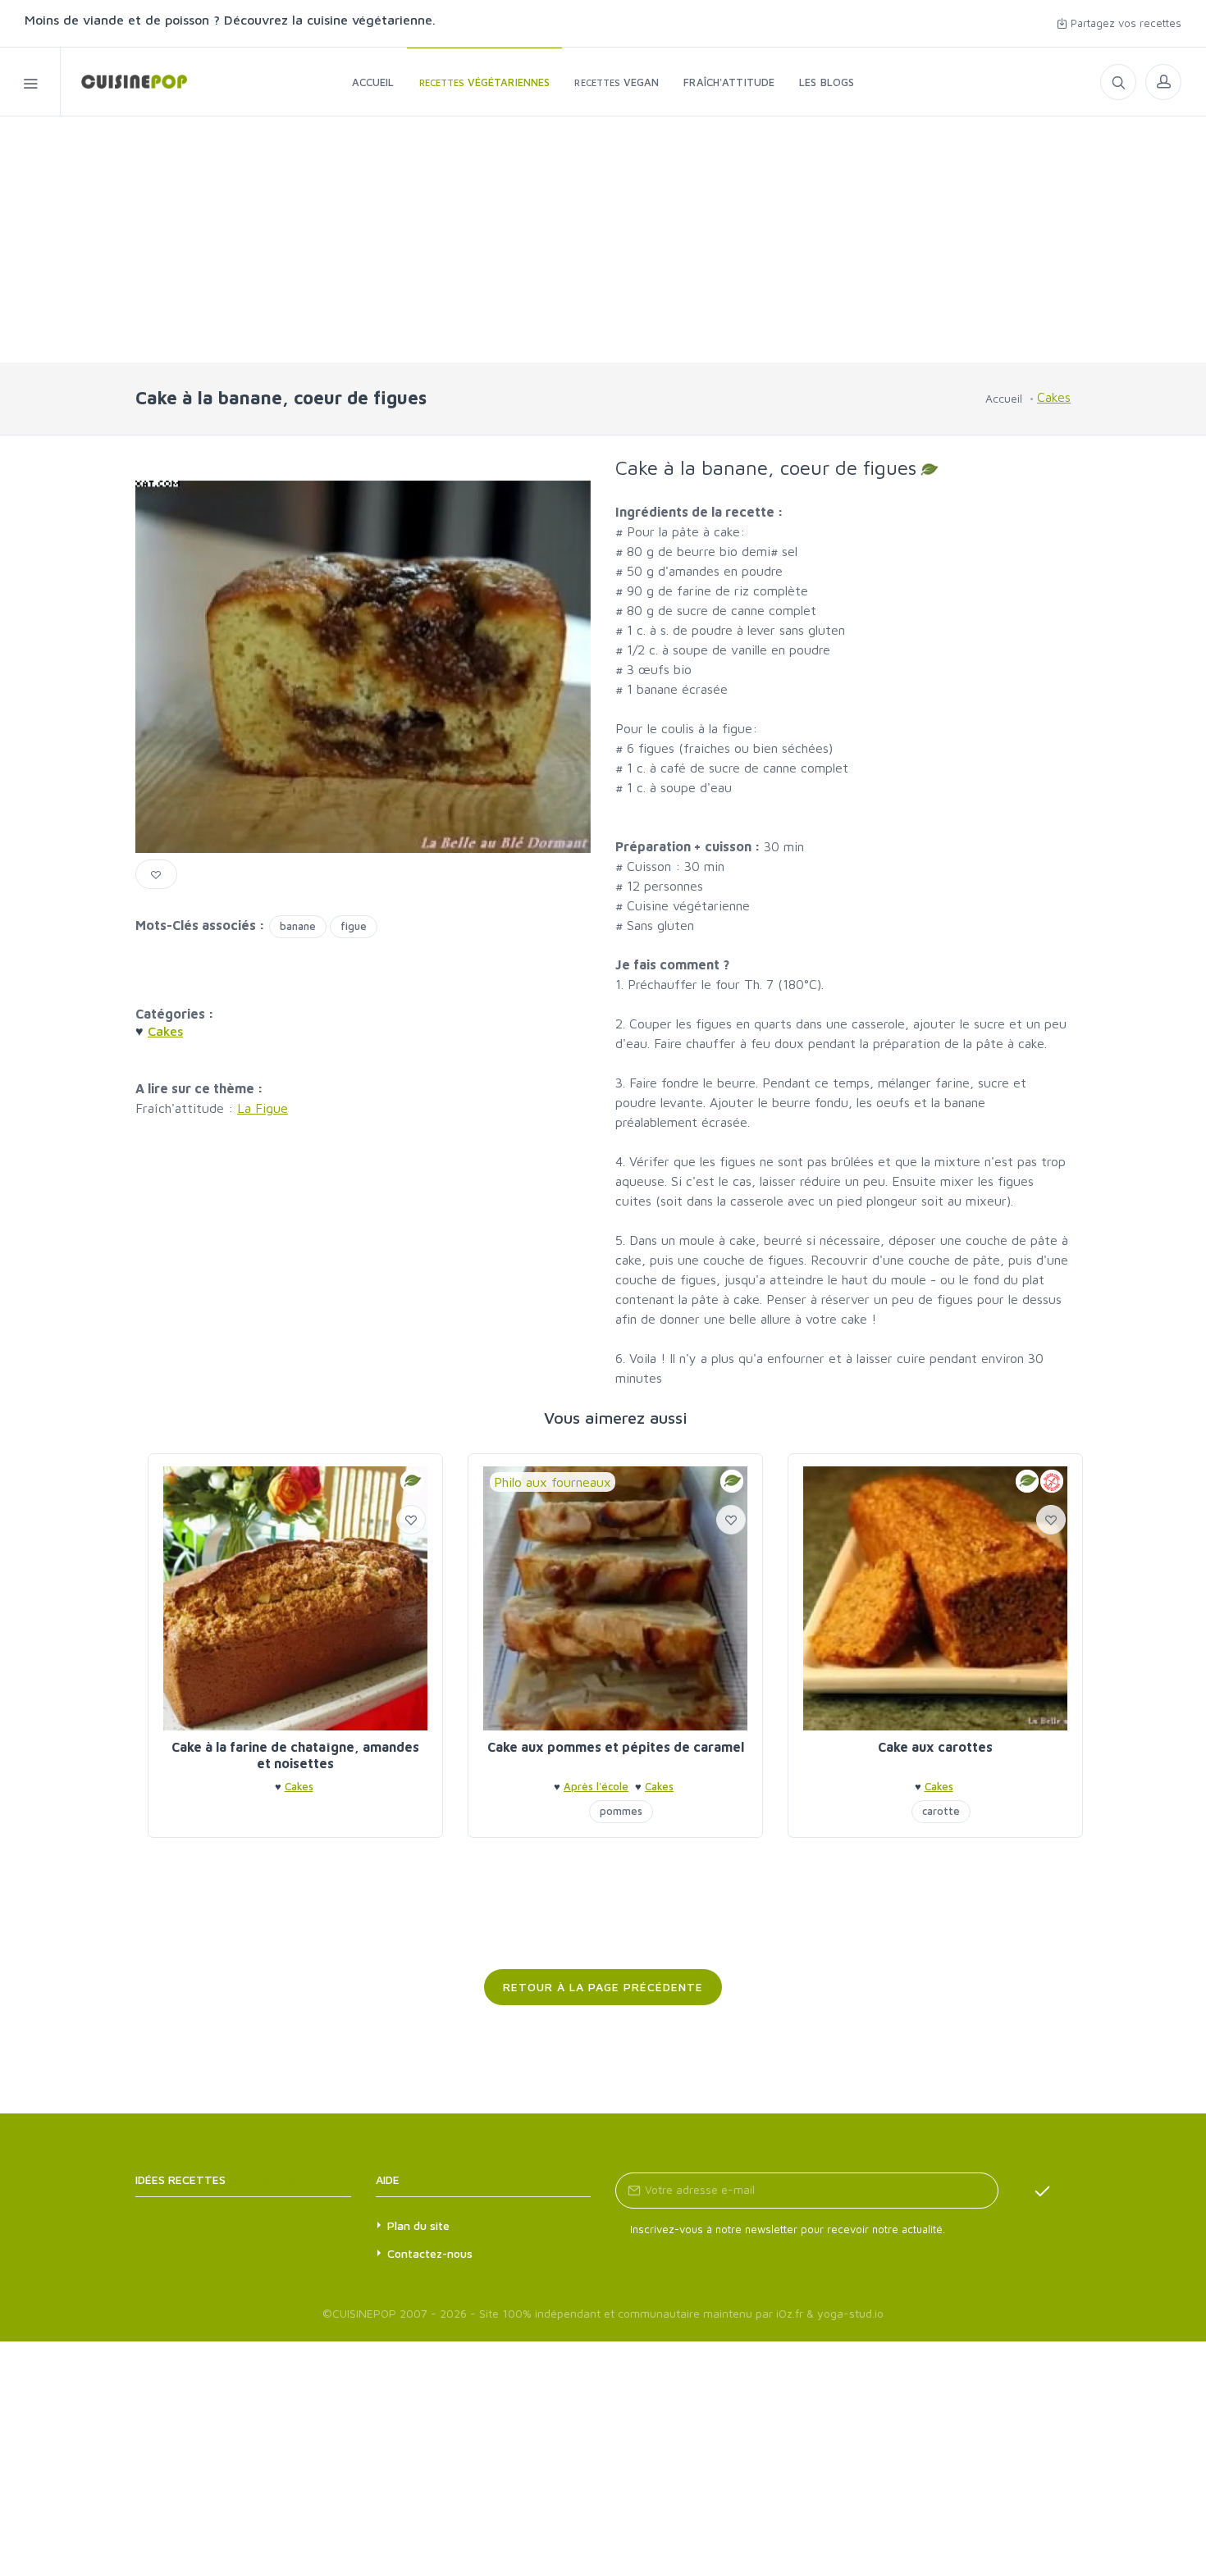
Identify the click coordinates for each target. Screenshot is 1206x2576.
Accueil (1004, 398)
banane (298, 926)
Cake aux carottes (935, 1747)
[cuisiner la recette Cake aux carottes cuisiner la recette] (935, 1598)
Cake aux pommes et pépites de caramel (616, 1747)
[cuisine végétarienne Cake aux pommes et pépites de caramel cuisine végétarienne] (615, 1598)
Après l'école (596, 1786)
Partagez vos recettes (1124, 23)
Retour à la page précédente (603, 1987)
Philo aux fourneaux (553, 1482)
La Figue (263, 1108)
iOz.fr (790, 2313)
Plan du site (418, 2225)
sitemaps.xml (268, 2179)
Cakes (1054, 397)
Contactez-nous (430, 2253)
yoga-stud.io (850, 2313)
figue (354, 926)
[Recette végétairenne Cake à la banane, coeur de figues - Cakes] (124, 82)
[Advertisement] (603, 239)
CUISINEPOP (364, 2313)
